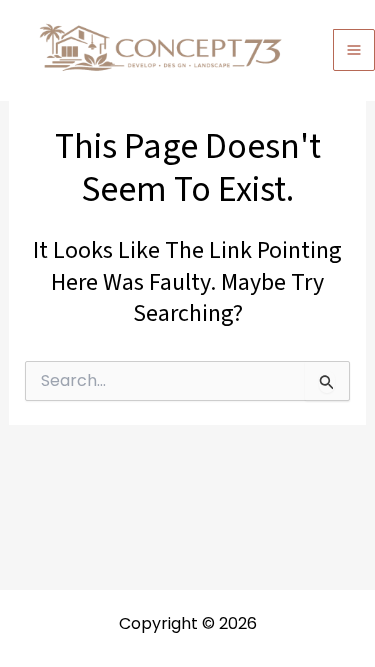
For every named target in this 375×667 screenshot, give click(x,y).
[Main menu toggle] (354, 50)
